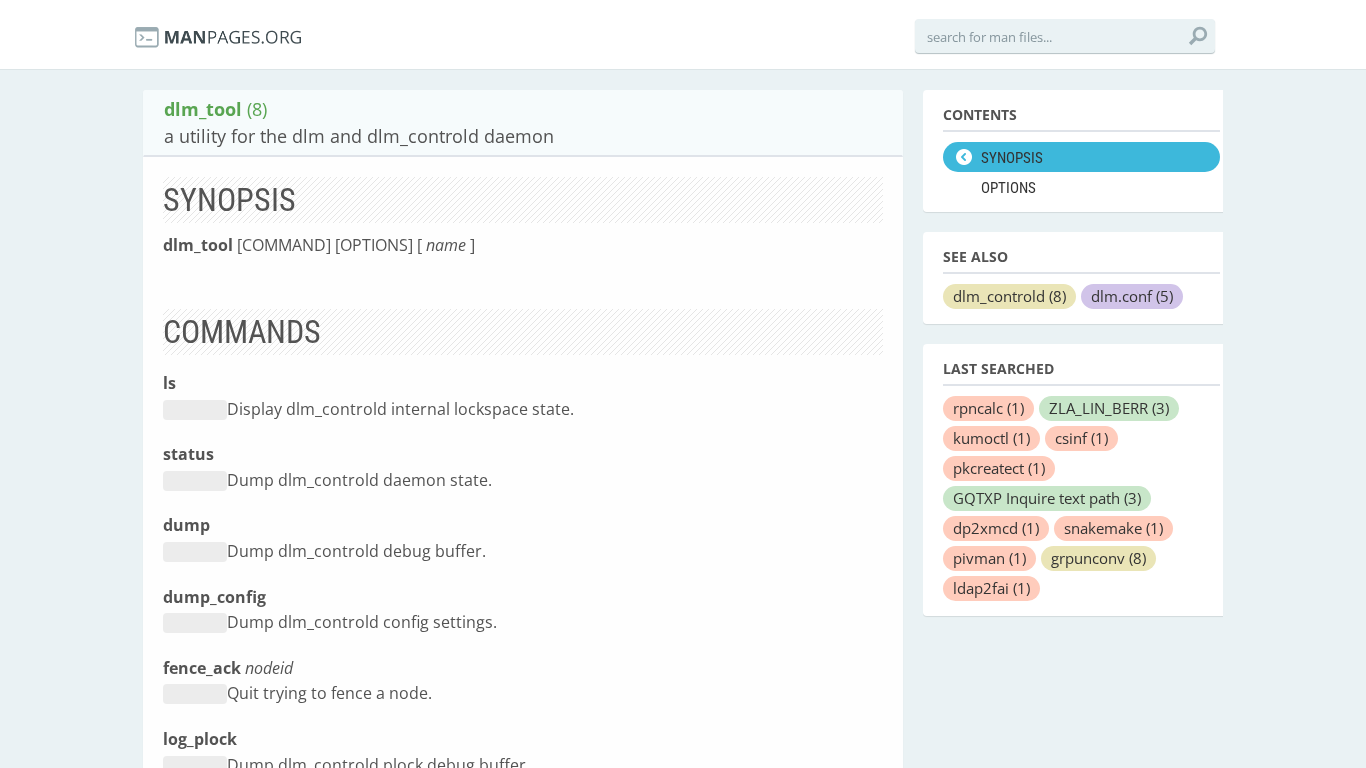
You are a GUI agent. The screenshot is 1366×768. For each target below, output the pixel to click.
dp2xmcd (996, 528)
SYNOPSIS (1012, 158)
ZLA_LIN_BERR (1109, 408)
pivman (989, 558)
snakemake (1113, 528)
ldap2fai (991, 588)
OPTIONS (1008, 188)
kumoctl (991, 438)
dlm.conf (1132, 296)
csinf (1081, 438)
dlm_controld (1009, 296)
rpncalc (988, 408)
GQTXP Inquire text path (1047, 498)
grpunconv (1098, 558)
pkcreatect (999, 468)
